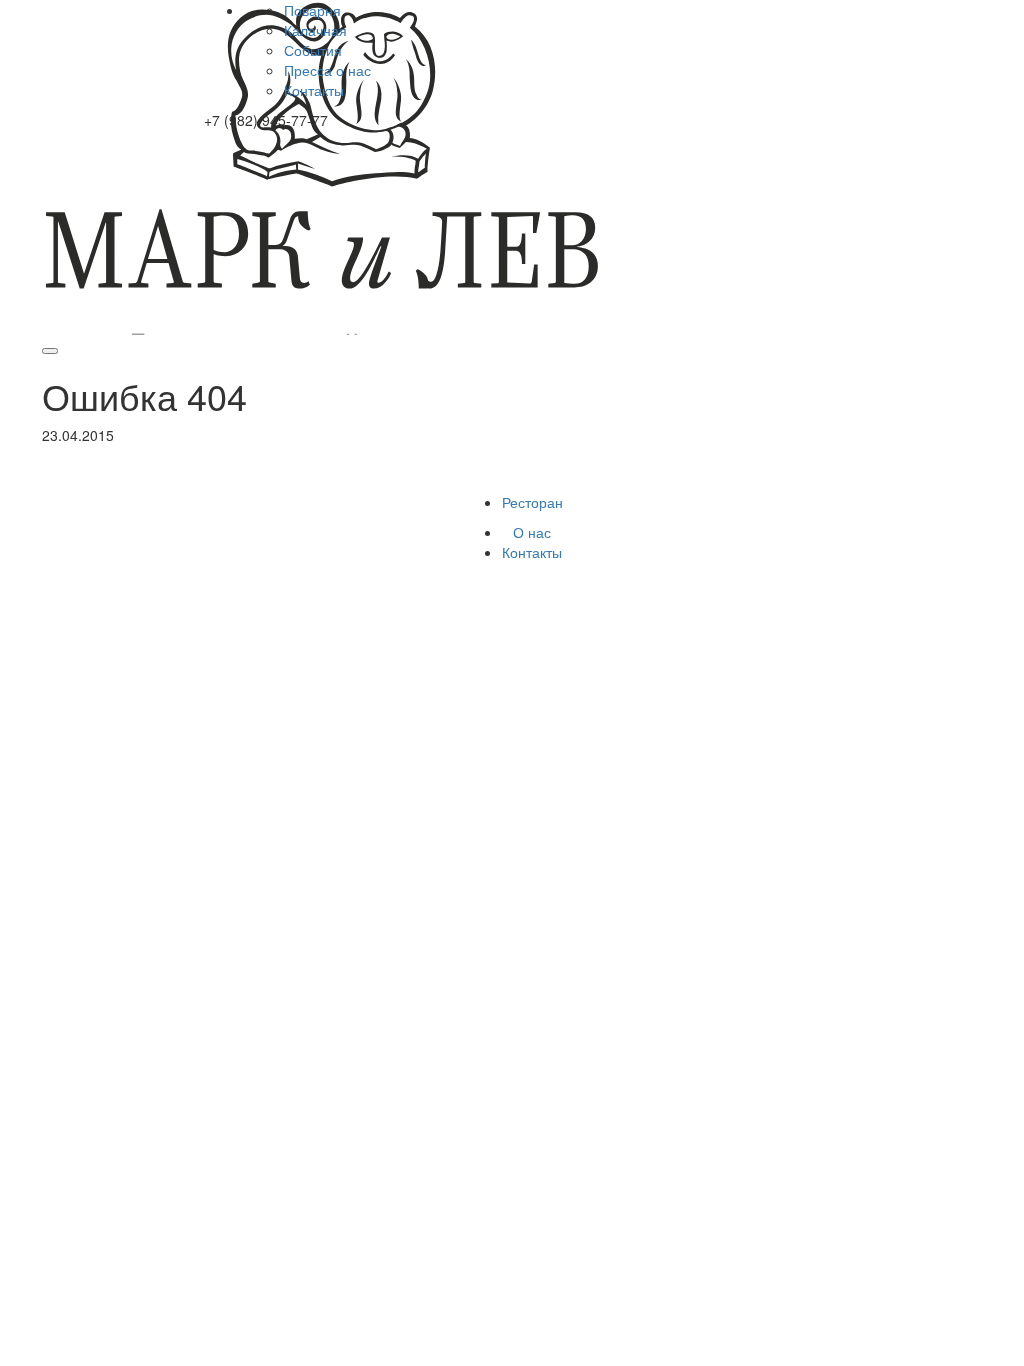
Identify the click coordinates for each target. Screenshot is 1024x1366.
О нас (532, 532)
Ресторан (532, 502)
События (313, 50)
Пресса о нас (327, 70)
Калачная (315, 30)
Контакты (314, 90)
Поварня (312, 10)
